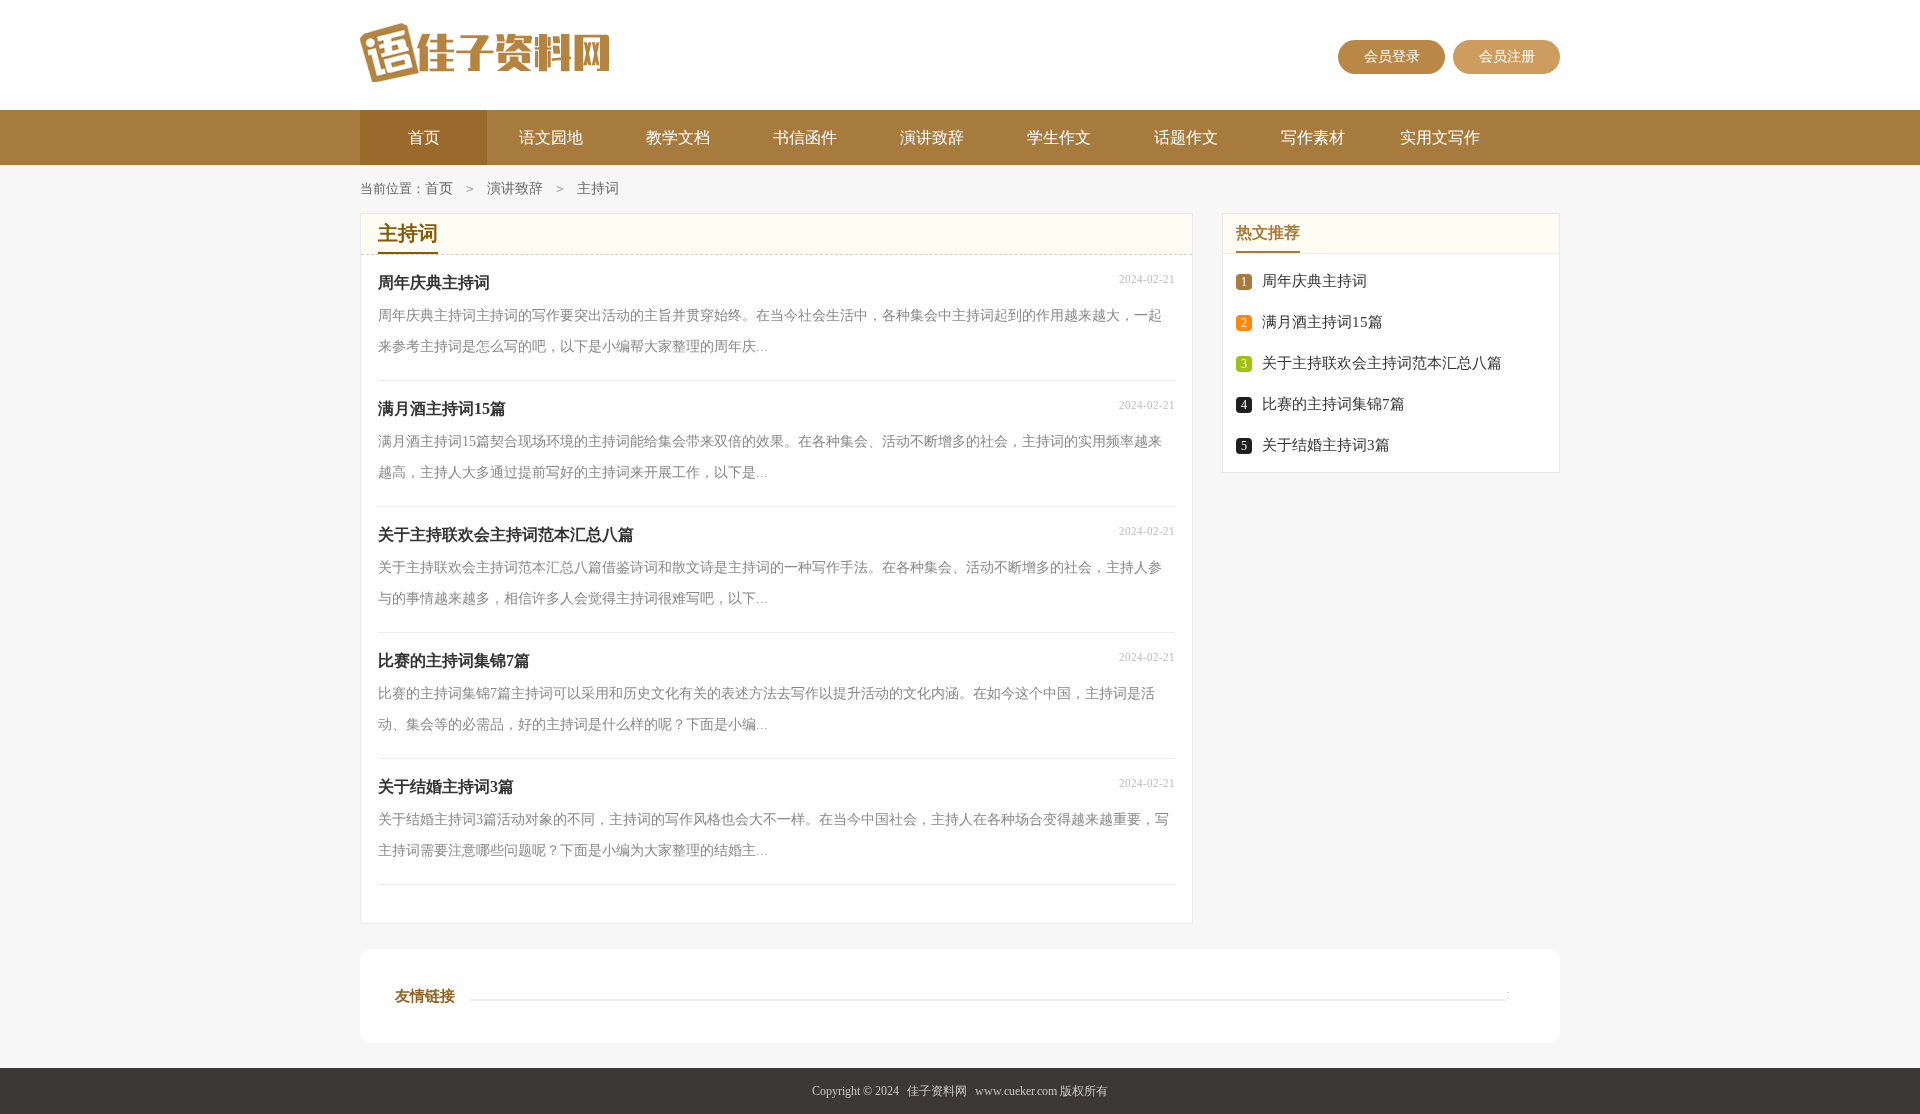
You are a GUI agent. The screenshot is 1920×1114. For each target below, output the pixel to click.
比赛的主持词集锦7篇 (1333, 404)
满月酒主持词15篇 (1322, 322)
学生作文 (1059, 137)
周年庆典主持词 (1314, 281)
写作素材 (1313, 137)
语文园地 (551, 137)
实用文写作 (1440, 137)
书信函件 (805, 137)
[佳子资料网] (551, 52)
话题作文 (1186, 137)
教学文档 (678, 137)
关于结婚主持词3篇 (1326, 445)
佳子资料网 (937, 1091)
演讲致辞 (932, 137)
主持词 (598, 188)
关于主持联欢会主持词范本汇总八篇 (1382, 363)
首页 (424, 137)
